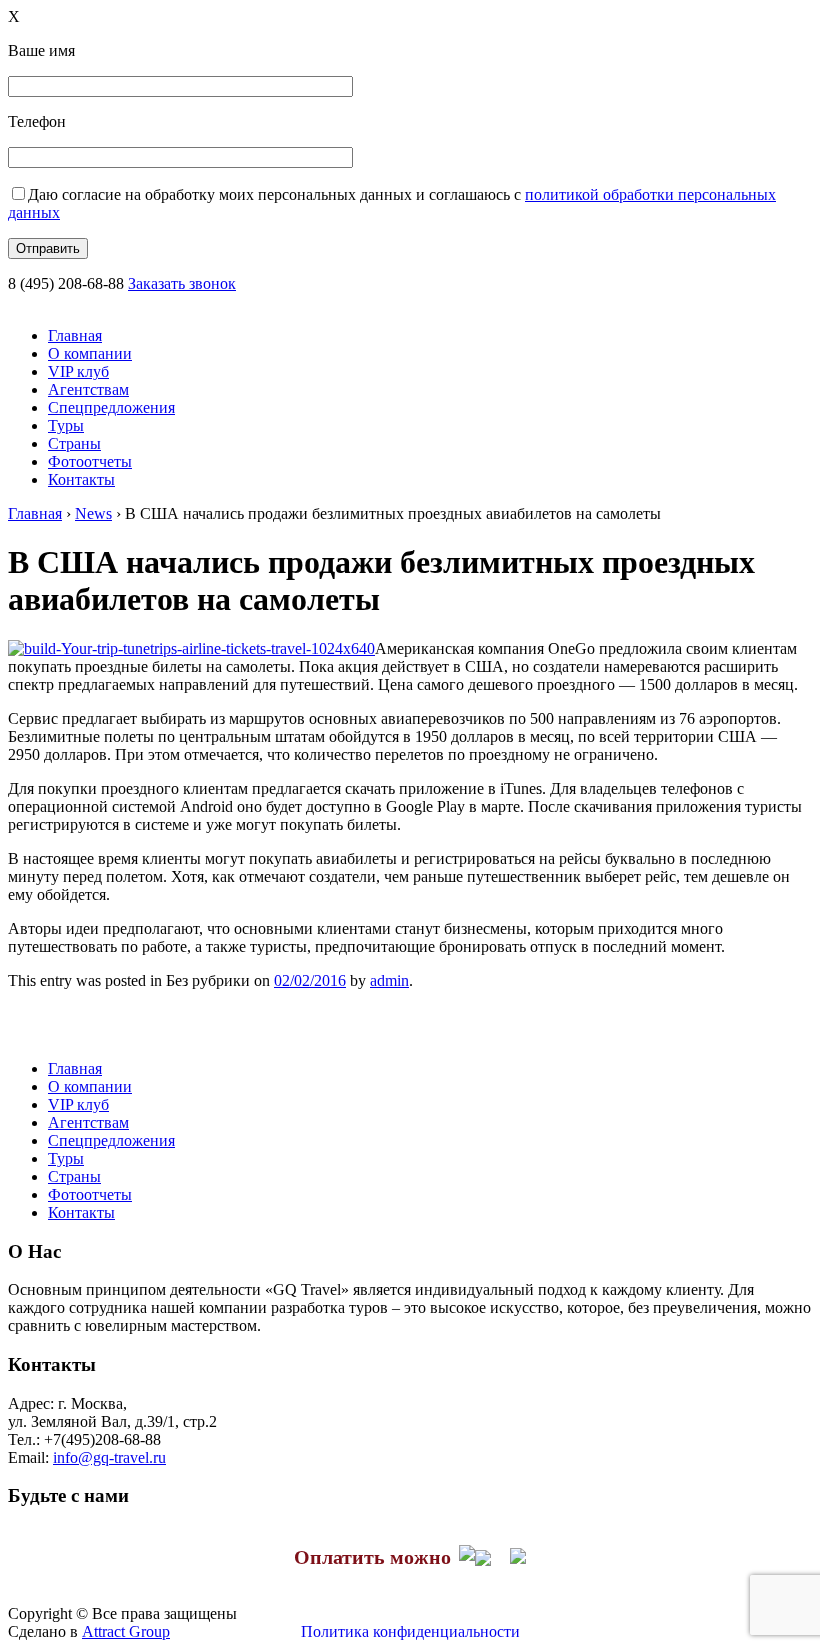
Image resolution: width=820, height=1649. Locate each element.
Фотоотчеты (90, 461)
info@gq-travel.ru (109, 1457)
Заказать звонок (182, 283)
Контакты (81, 479)
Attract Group (126, 1631)
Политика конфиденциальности (410, 1631)
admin (389, 980)
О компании (90, 353)
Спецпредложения (111, 407)
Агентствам (88, 389)
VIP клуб (78, 371)
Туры (66, 425)
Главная (75, 335)
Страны (74, 443)
